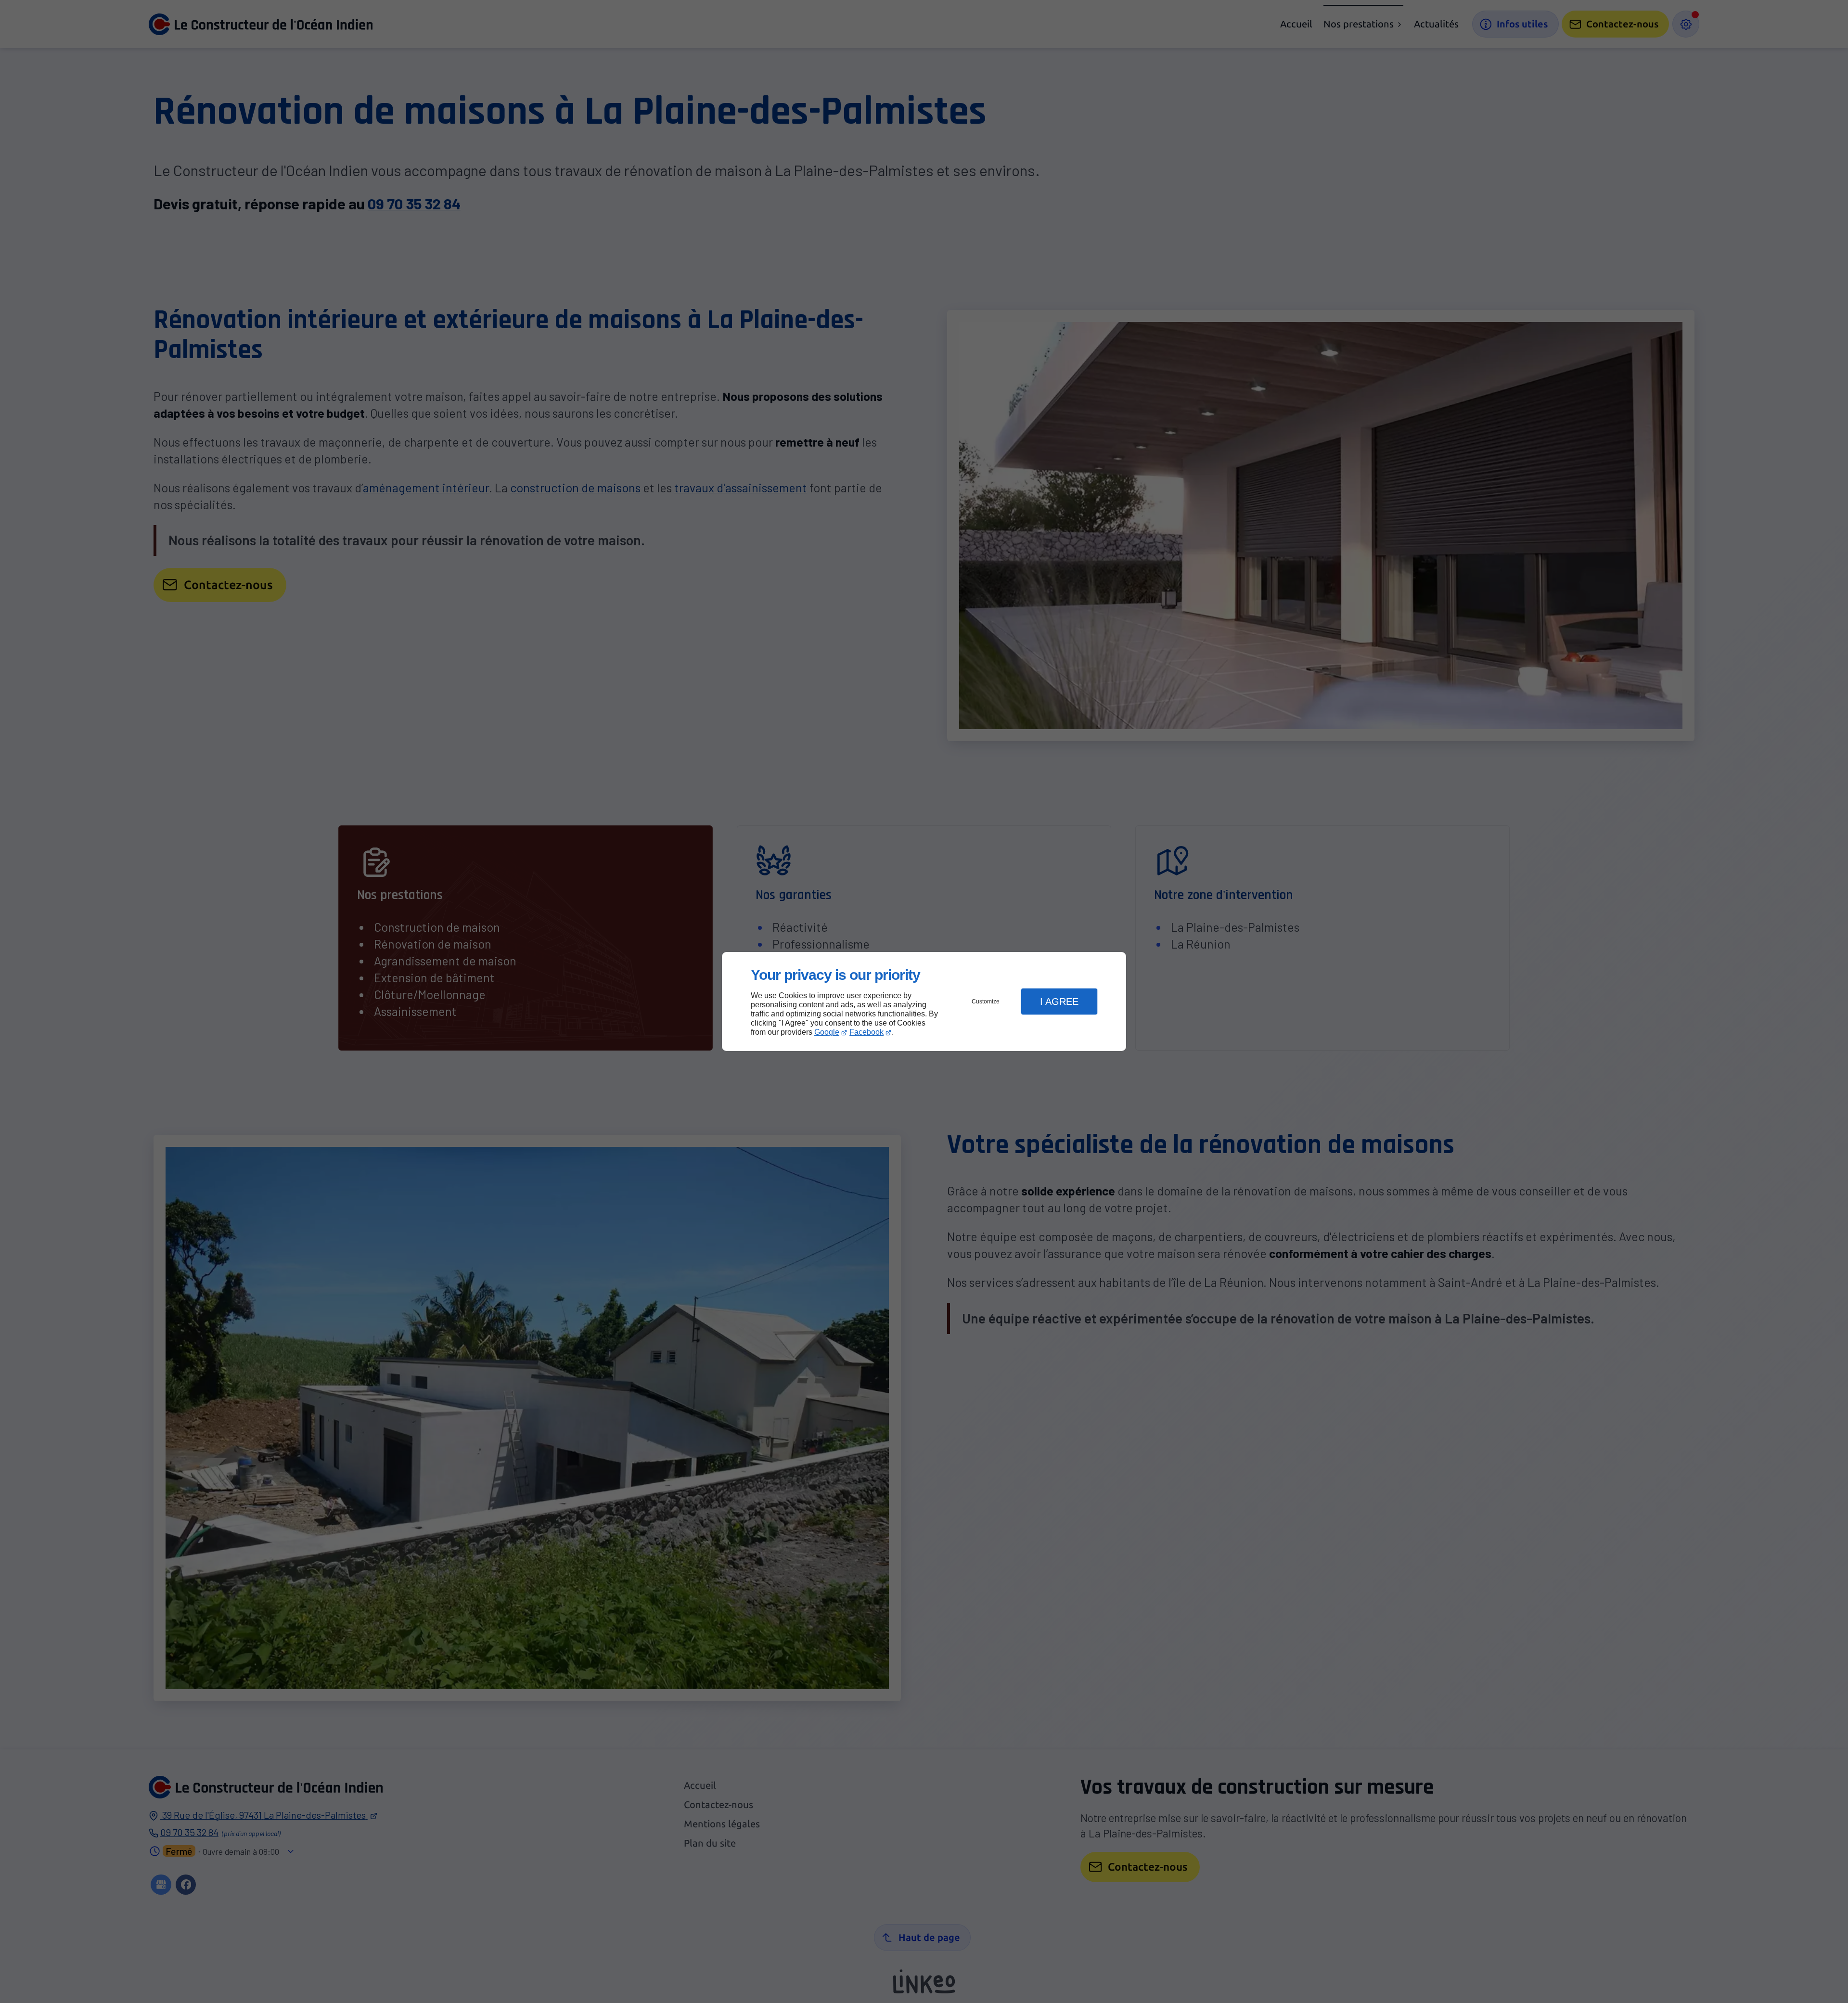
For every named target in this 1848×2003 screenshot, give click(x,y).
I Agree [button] (1059, 1002)
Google (827, 1032)
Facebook (866, 1032)
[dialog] (924, 1002)
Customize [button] (986, 1002)
